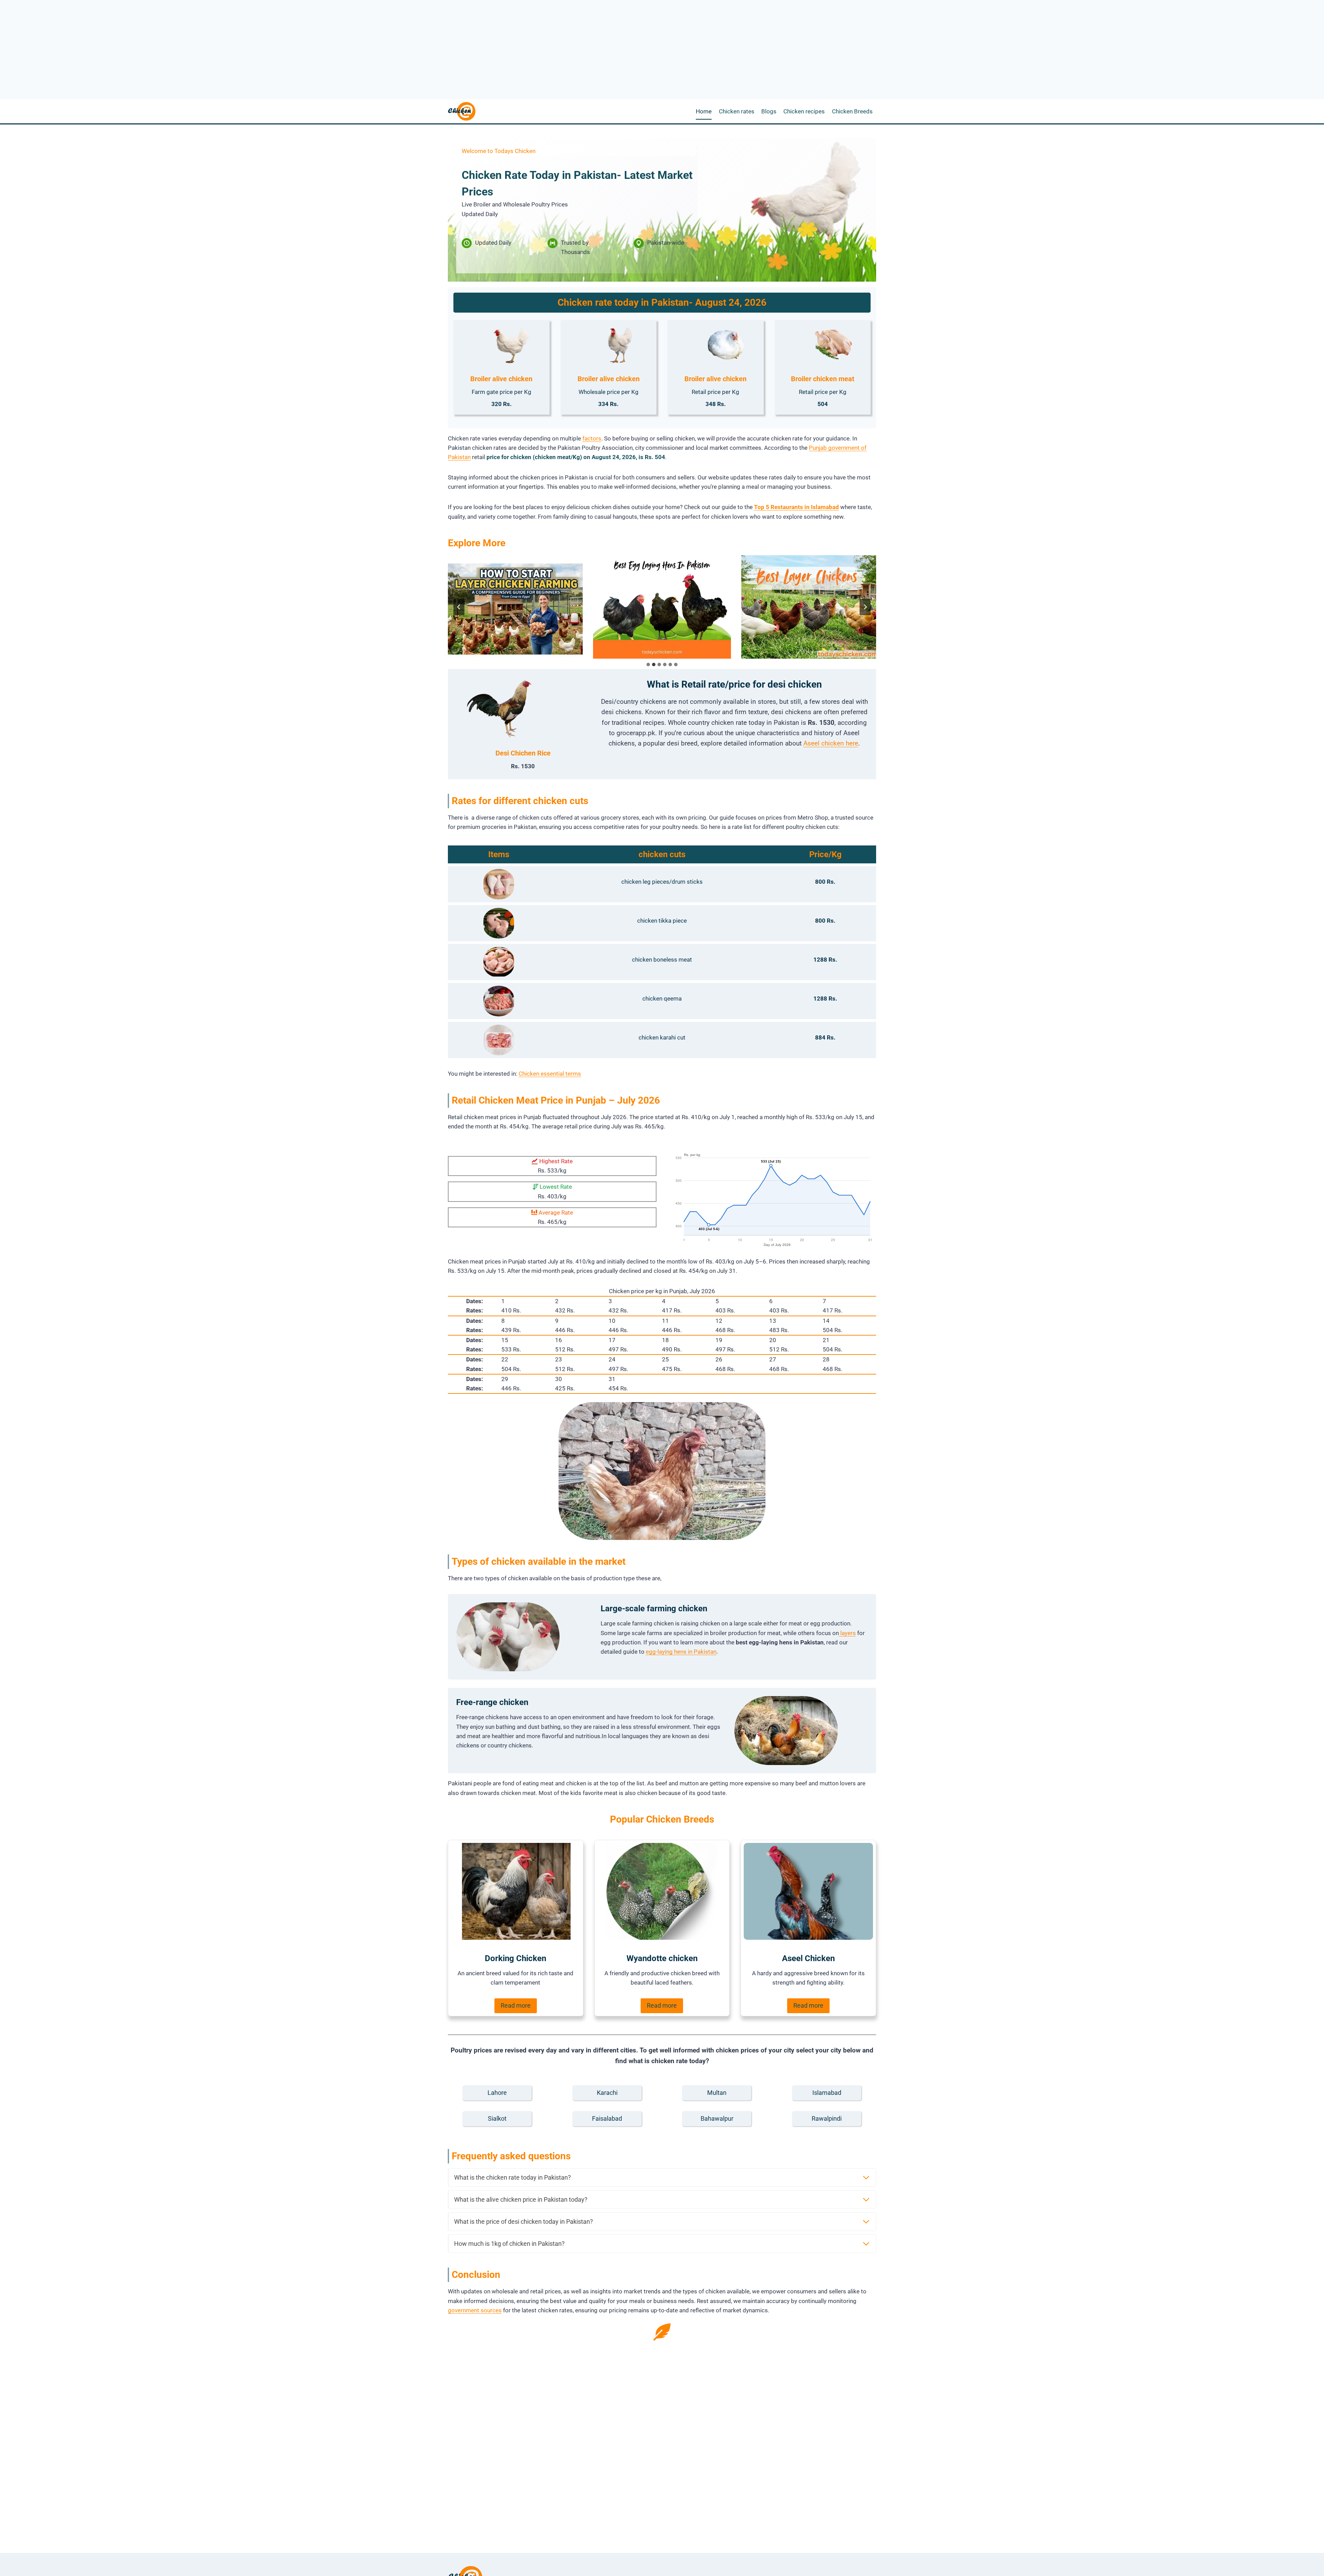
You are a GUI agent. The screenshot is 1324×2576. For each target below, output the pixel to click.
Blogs (769, 111)
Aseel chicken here (831, 743)
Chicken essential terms (550, 1074)
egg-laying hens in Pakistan (681, 1652)
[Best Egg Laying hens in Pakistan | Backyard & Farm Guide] (662, 607)
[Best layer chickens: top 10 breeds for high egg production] (810, 607)
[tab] (648, 665)
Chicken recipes (804, 111)
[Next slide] (865, 607)
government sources (475, 2310)
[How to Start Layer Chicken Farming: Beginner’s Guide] (514, 607)
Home (704, 111)
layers (847, 1633)
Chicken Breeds (852, 111)
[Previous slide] (459, 607)
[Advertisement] (662, 26)
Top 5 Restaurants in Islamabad (796, 507)
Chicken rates (737, 111)
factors (592, 438)
